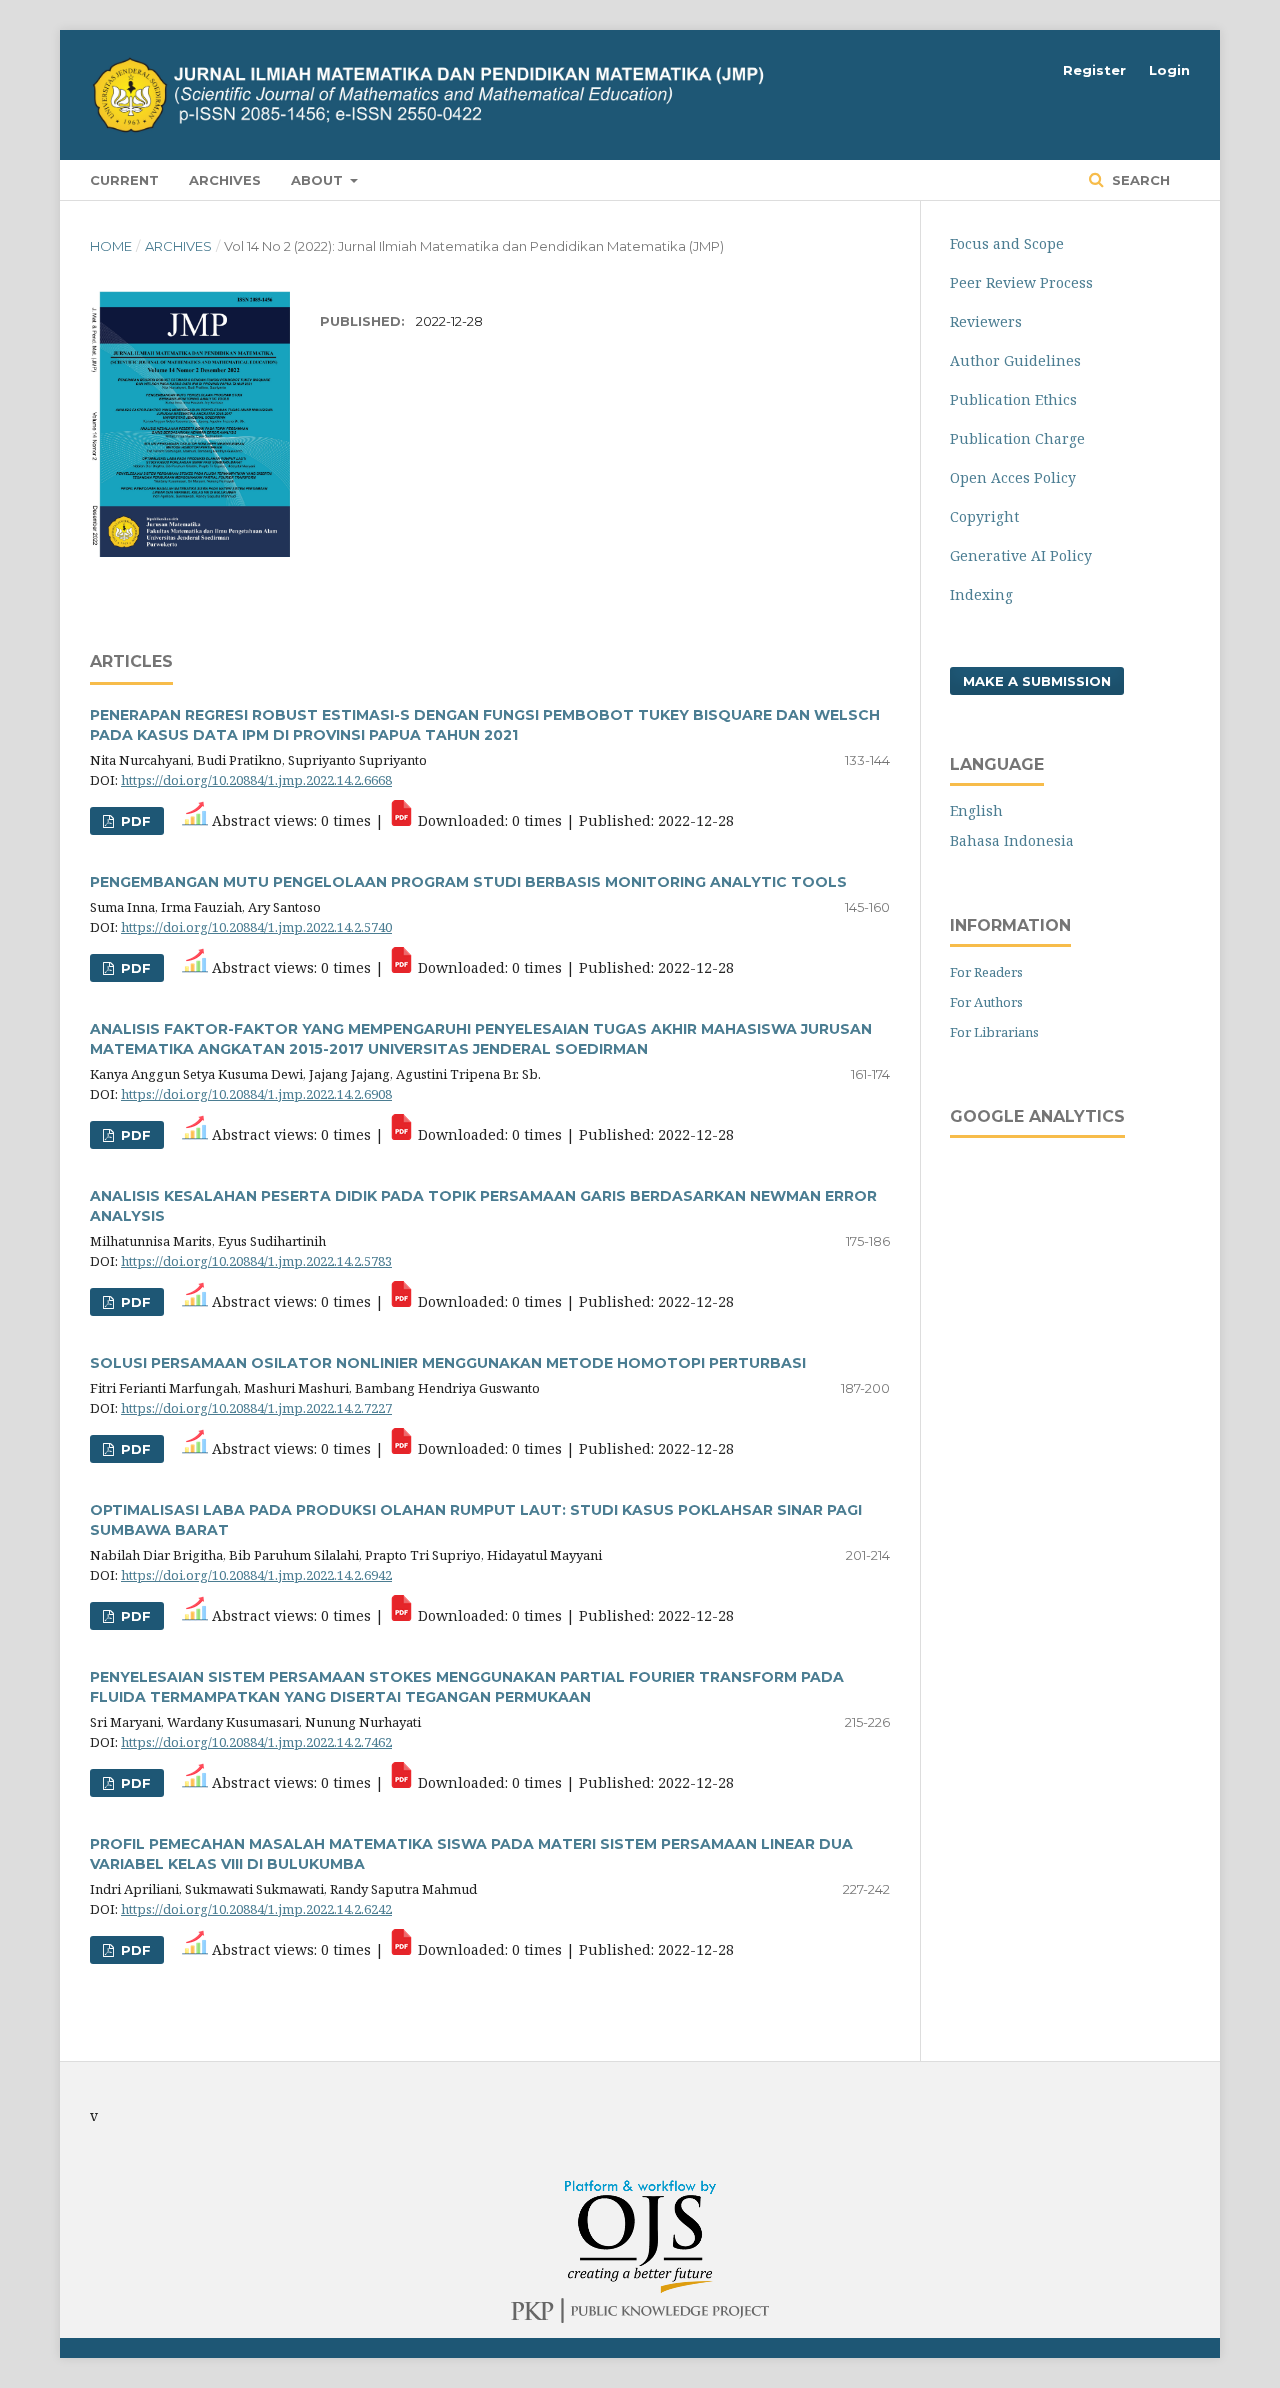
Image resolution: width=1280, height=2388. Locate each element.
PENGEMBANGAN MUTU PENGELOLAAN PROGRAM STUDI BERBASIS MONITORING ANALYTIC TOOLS (468, 882)
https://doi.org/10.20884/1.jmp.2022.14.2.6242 (256, 1909)
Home (111, 246)
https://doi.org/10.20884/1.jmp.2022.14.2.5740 (256, 927)
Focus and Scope (1007, 243)
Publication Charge (1017, 438)
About (319, 180)
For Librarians (994, 1032)
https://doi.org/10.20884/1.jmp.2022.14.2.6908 (256, 1094)
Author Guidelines (1015, 360)
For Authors (986, 1002)
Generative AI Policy (1021, 555)
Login (1169, 70)
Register (1094, 70)
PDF (134, 821)
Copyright (984, 516)
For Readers (986, 972)
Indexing (981, 594)
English (976, 810)
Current (124, 180)
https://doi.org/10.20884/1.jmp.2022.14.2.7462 (256, 1742)
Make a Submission (1037, 681)
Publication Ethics (1013, 399)
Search (1139, 180)
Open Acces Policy (1013, 477)
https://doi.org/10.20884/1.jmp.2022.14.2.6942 (256, 1575)
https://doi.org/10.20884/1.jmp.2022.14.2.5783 (256, 1261)
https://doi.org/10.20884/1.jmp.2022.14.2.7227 (256, 1408)
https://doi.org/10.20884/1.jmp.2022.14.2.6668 (256, 780)
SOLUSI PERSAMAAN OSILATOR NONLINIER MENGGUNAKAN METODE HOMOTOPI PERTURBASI (448, 1363)
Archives (225, 180)
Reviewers (986, 321)
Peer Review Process (1021, 282)
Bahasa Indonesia (1012, 840)
